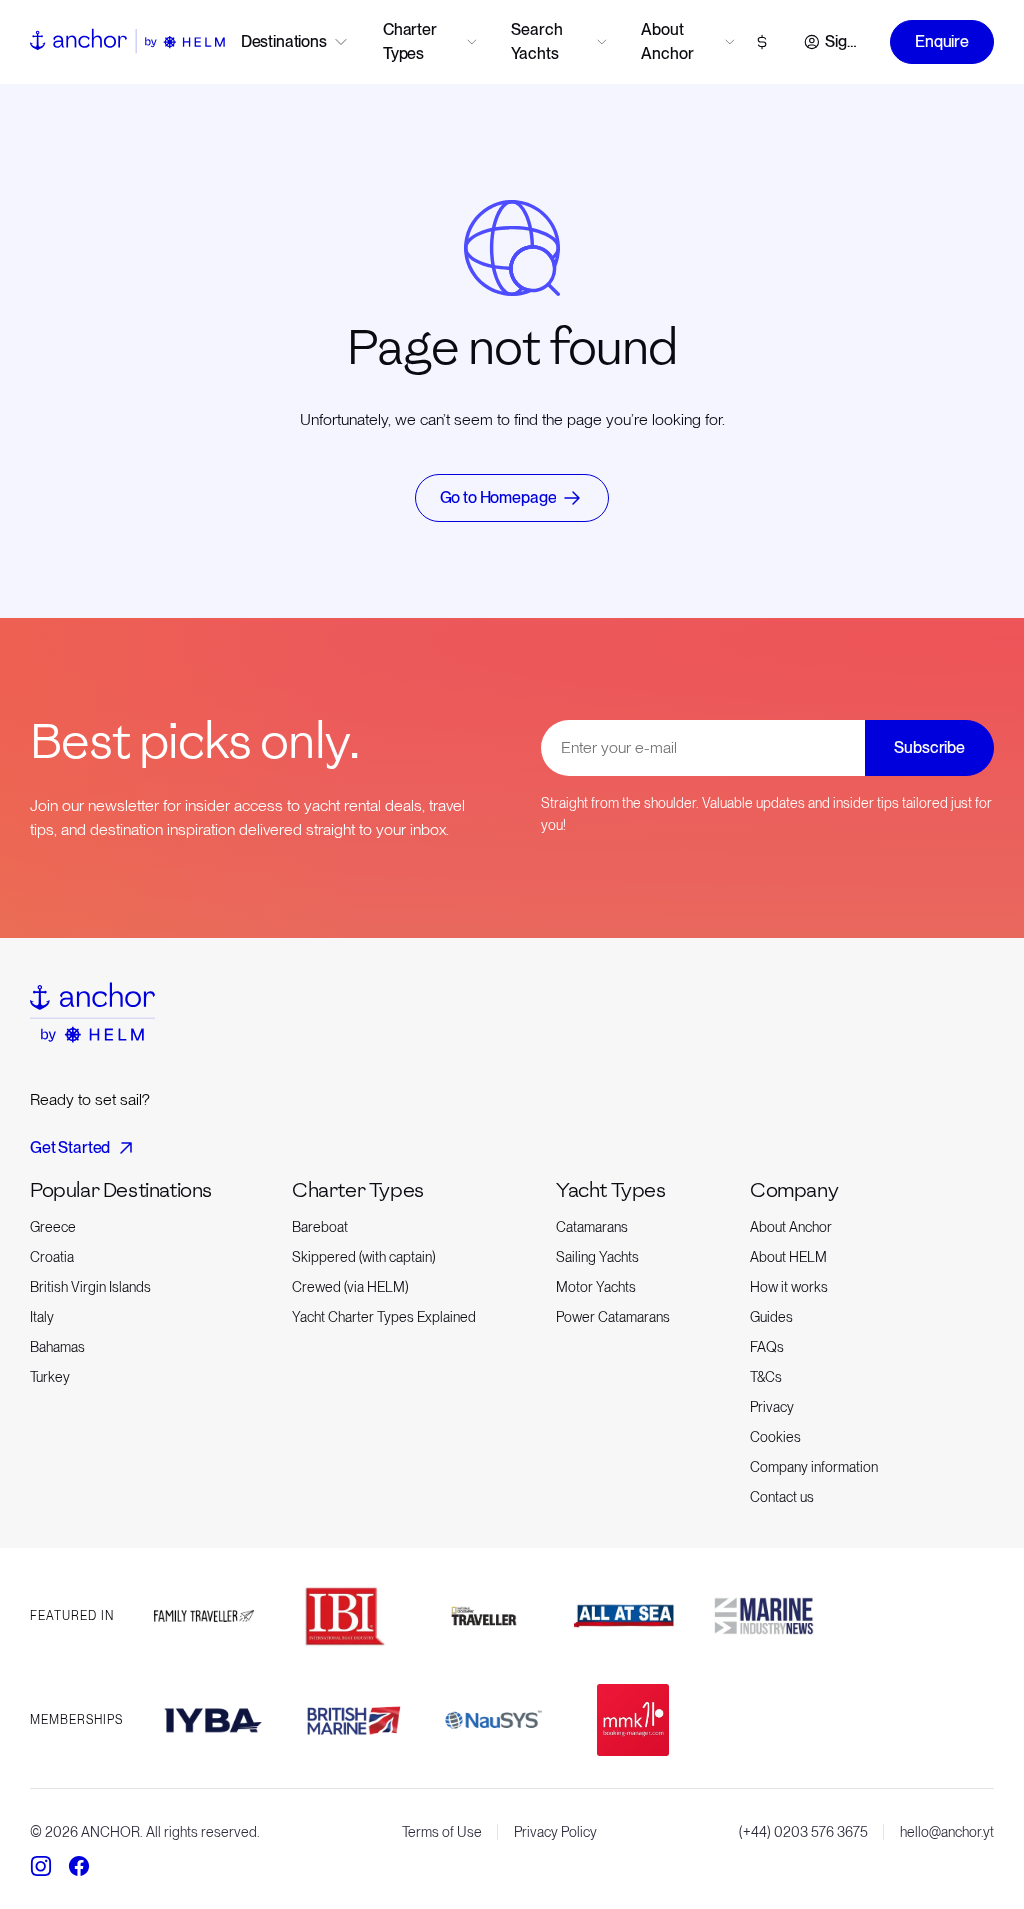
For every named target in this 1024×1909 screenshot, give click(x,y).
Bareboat (320, 1227)
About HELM (788, 1257)
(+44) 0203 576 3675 (803, 1832)
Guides (771, 1317)
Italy (42, 1317)
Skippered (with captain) (364, 1257)
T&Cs (766, 1377)
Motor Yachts (596, 1287)
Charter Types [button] (410, 41)
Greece (53, 1227)
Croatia (52, 1257)
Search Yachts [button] (536, 41)
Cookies (775, 1437)
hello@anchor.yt (947, 1832)
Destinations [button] (284, 41)
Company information (814, 1467)
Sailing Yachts (597, 1257)
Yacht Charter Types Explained (384, 1317)
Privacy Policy (555, 1832)
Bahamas (57, 1347)
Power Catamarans (613, 1317)
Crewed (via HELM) (350, 1287)
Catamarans (592, 1227)
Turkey (50, 1377)
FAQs (767, 1347)
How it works (789, 1287)
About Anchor (791, 1227)
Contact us (782, 1497)
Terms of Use (442, 1832)
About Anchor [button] (667, 41)
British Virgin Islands (90, 1287)
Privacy (772, 1407)
